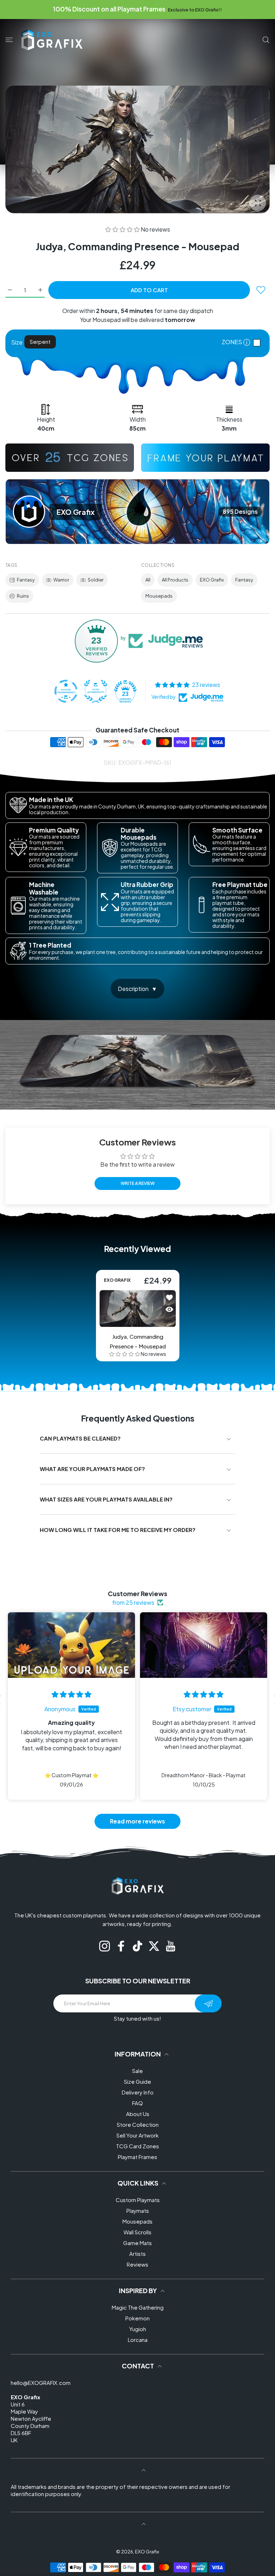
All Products (175, 580)
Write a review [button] (138, 1183)
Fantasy (26, 580)
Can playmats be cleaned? (80, 1438)
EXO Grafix (212, 580)
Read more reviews (137, 1821)
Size (17, 342)
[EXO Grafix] (52, 40)
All (148, 580)
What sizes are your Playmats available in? (106, 1499)
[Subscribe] (208, 2003)
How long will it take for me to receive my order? (118, 1530)
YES (259, 343)
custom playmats (84, 1915)
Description (133, 989)
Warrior (61, 580)
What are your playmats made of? (92, 1469)
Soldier (96, 580)
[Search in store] (266, 40)
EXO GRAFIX (117, 1280)
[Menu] (9, 40)
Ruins (23, 596)
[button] (123, 229)
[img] (71, 1694)
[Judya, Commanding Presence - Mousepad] (138, 1308)
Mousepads (159, 596)
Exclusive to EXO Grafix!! (195, 10)
